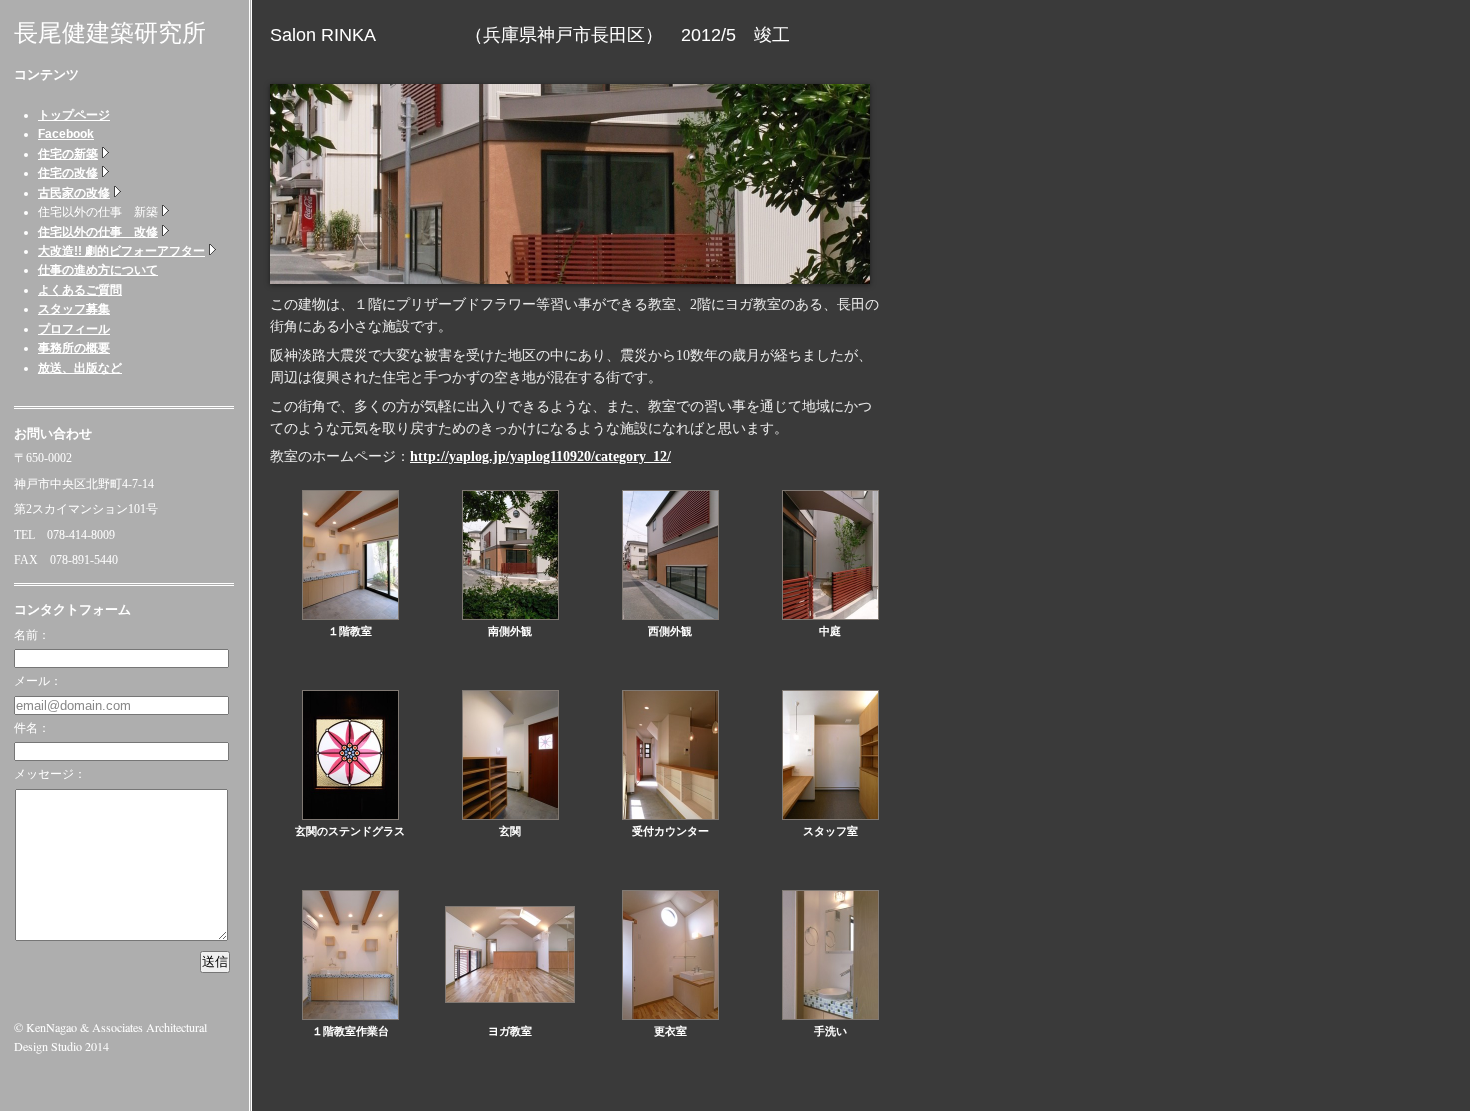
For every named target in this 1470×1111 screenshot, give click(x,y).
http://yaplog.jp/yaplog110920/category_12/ (540, 456)
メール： (38, 681)
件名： (32, 728)
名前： (32, 635)
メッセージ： (50, 774)
